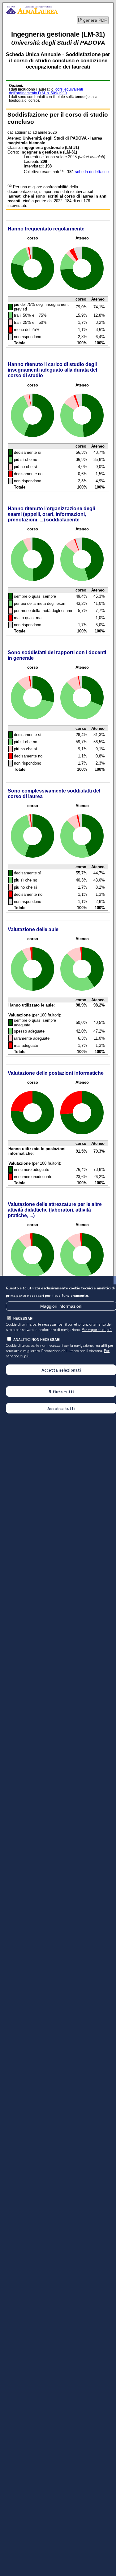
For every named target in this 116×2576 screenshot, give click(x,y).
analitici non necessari (37, 1339)
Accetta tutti (61, 1408)
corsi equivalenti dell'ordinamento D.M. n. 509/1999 (46, 91)
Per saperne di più (97, 1329)
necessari (23, 1318)
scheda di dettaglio (92, 172)
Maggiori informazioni (61, 1306)
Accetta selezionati (61, 1370)
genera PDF (95, 20)
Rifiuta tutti (61, 1391)
